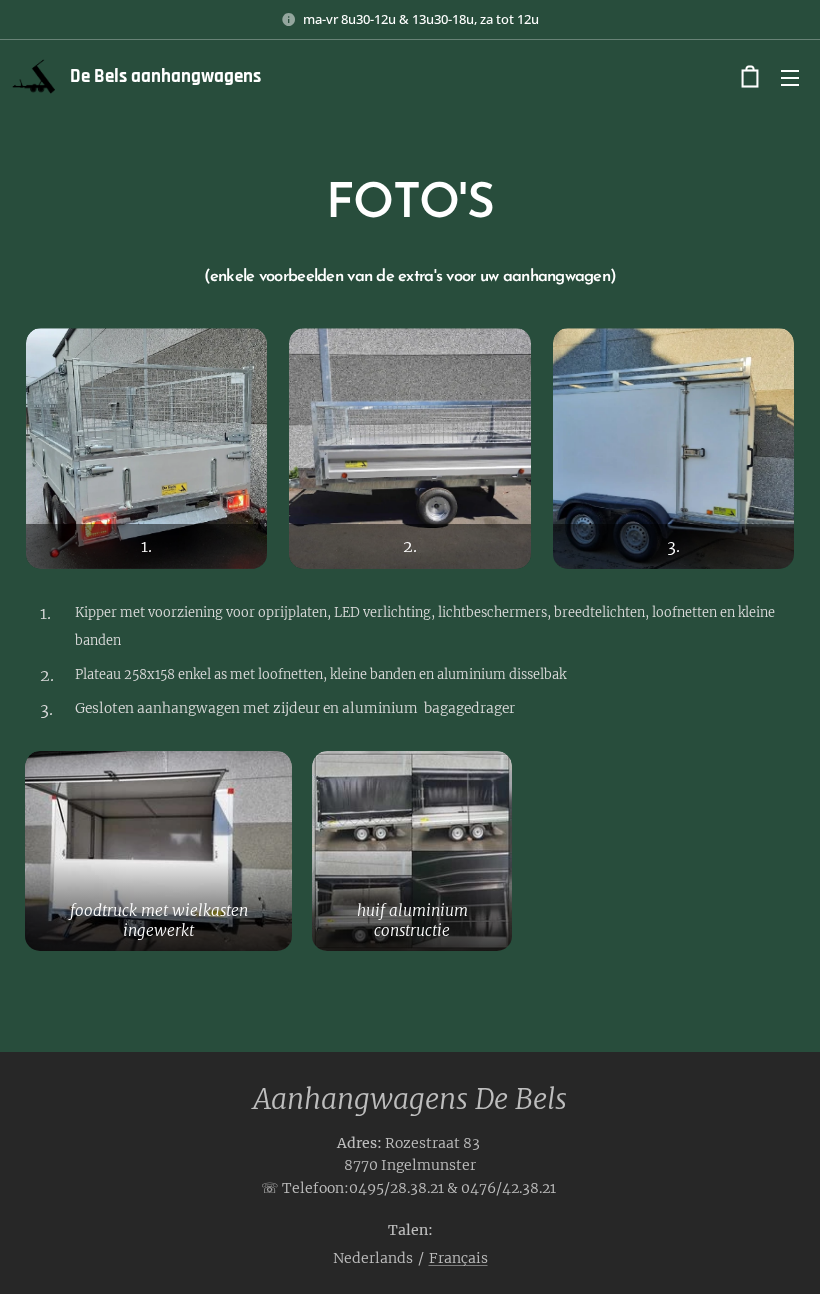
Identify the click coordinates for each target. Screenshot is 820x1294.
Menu (790, 77)
